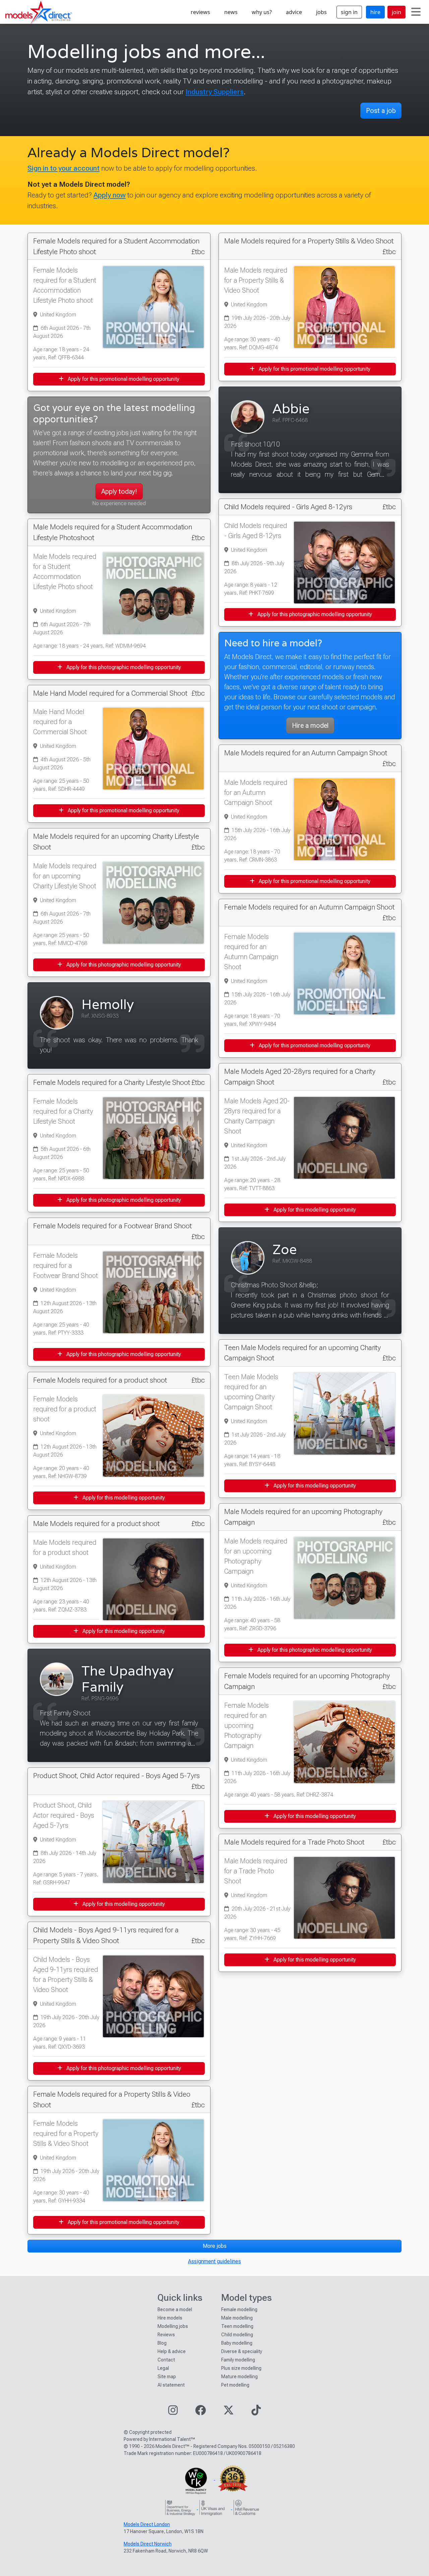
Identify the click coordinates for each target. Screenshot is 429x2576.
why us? (262, 12)
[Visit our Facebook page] (200, 2412)
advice (294, 12)
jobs (321, 12)
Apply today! (119, 491)
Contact (166, 2360)
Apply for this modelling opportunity (123, 1498)
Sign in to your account (64, 168)
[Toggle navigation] (416, 12)
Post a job (381, 111)
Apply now (110, 195)
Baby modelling (237, 2343)
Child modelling (237, 2335)
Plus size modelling (241, 2368)
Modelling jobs (173, 2326)
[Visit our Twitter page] (229, 2412)
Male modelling (237, 2318)
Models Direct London (147, 2524)
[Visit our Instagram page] (173, 2412)
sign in (349, 12)
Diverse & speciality (242, 2351)
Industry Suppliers (214, 92)
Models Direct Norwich (148, 2544)
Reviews (166, 2335)
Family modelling (238, 2360)
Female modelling (239, 2309)
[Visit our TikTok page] (256, 2412)
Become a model (175, 2309)
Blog (162, 2343)
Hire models (170, 2318)
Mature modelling (239, 2377)
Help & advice (172, 2351)
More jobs (215, 2246)
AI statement (171, 2385)
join (396, 12)
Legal (163, 2368)
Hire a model (310, 725)
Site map (167, 2377)
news (231, 12)
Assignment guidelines (214, 2261)
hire (375, 12)
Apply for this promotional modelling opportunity (123, 379)
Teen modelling (237, 2326)
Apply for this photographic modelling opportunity (123, 667)
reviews (200, 12)
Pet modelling (235, 2385)
